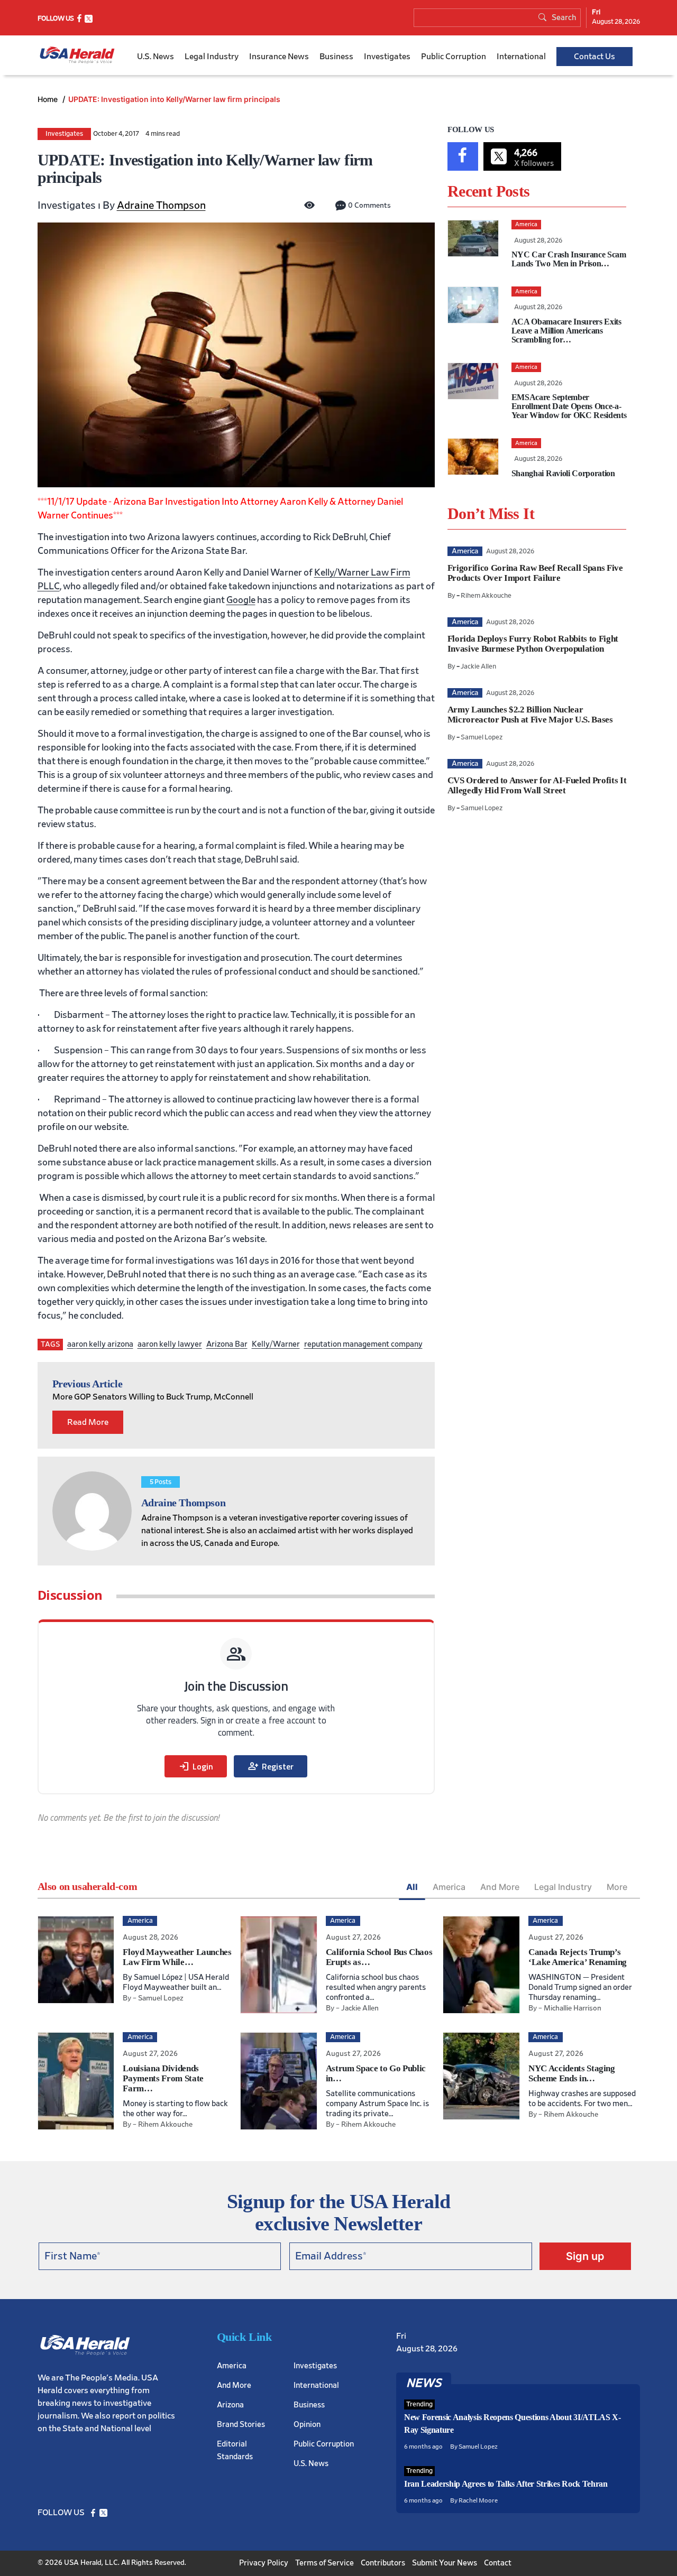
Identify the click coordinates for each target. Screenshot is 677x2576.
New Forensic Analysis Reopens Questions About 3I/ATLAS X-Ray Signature (513, 2424)
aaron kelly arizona (100, 1344)
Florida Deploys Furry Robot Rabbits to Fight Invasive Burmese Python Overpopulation (533, 644)
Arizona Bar (227, 1344)
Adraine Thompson (161, 206)
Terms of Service (324, 2563)
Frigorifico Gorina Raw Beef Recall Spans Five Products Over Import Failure (535, 573)
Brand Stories (241, 2425)
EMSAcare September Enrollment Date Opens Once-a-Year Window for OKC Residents (569, 406)
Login (196, 1766)
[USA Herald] (77, 55)
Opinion (307, 2425)
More (617, 1887)
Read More (88, 1422)
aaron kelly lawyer (170, 1344)
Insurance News (279, 57)
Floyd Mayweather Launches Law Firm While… (177, 1957)
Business (336, 57)
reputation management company (363, 1344)
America (449, 1887)
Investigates (387, 57)
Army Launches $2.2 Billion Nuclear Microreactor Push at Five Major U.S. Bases (530, 715)
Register (271, 1766)
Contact (498, 2563)
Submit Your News (445, 2563)
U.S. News (155, 57)
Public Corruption (454, 57)
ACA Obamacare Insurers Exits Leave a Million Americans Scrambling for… (566, 331)
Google (241, 600)
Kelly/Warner (276, 1344)
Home (49, 99)
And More (500, 1887)
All (412, 1887)
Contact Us (594, 57)
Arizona (230, 2405)
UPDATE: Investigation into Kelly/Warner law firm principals (174, 99)
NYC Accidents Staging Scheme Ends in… (572, 2073)
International (521, 57)
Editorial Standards (235, 2450)
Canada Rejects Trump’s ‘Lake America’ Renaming (578, 1957)
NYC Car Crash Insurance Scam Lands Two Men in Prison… (569, 259)
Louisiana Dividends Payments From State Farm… (163, 2078)
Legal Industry (212, 57)
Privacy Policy (264, 2563)
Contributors (383, 2563)
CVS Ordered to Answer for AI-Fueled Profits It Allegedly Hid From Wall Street (537, 785)
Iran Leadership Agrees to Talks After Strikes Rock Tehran (506, 2484)
